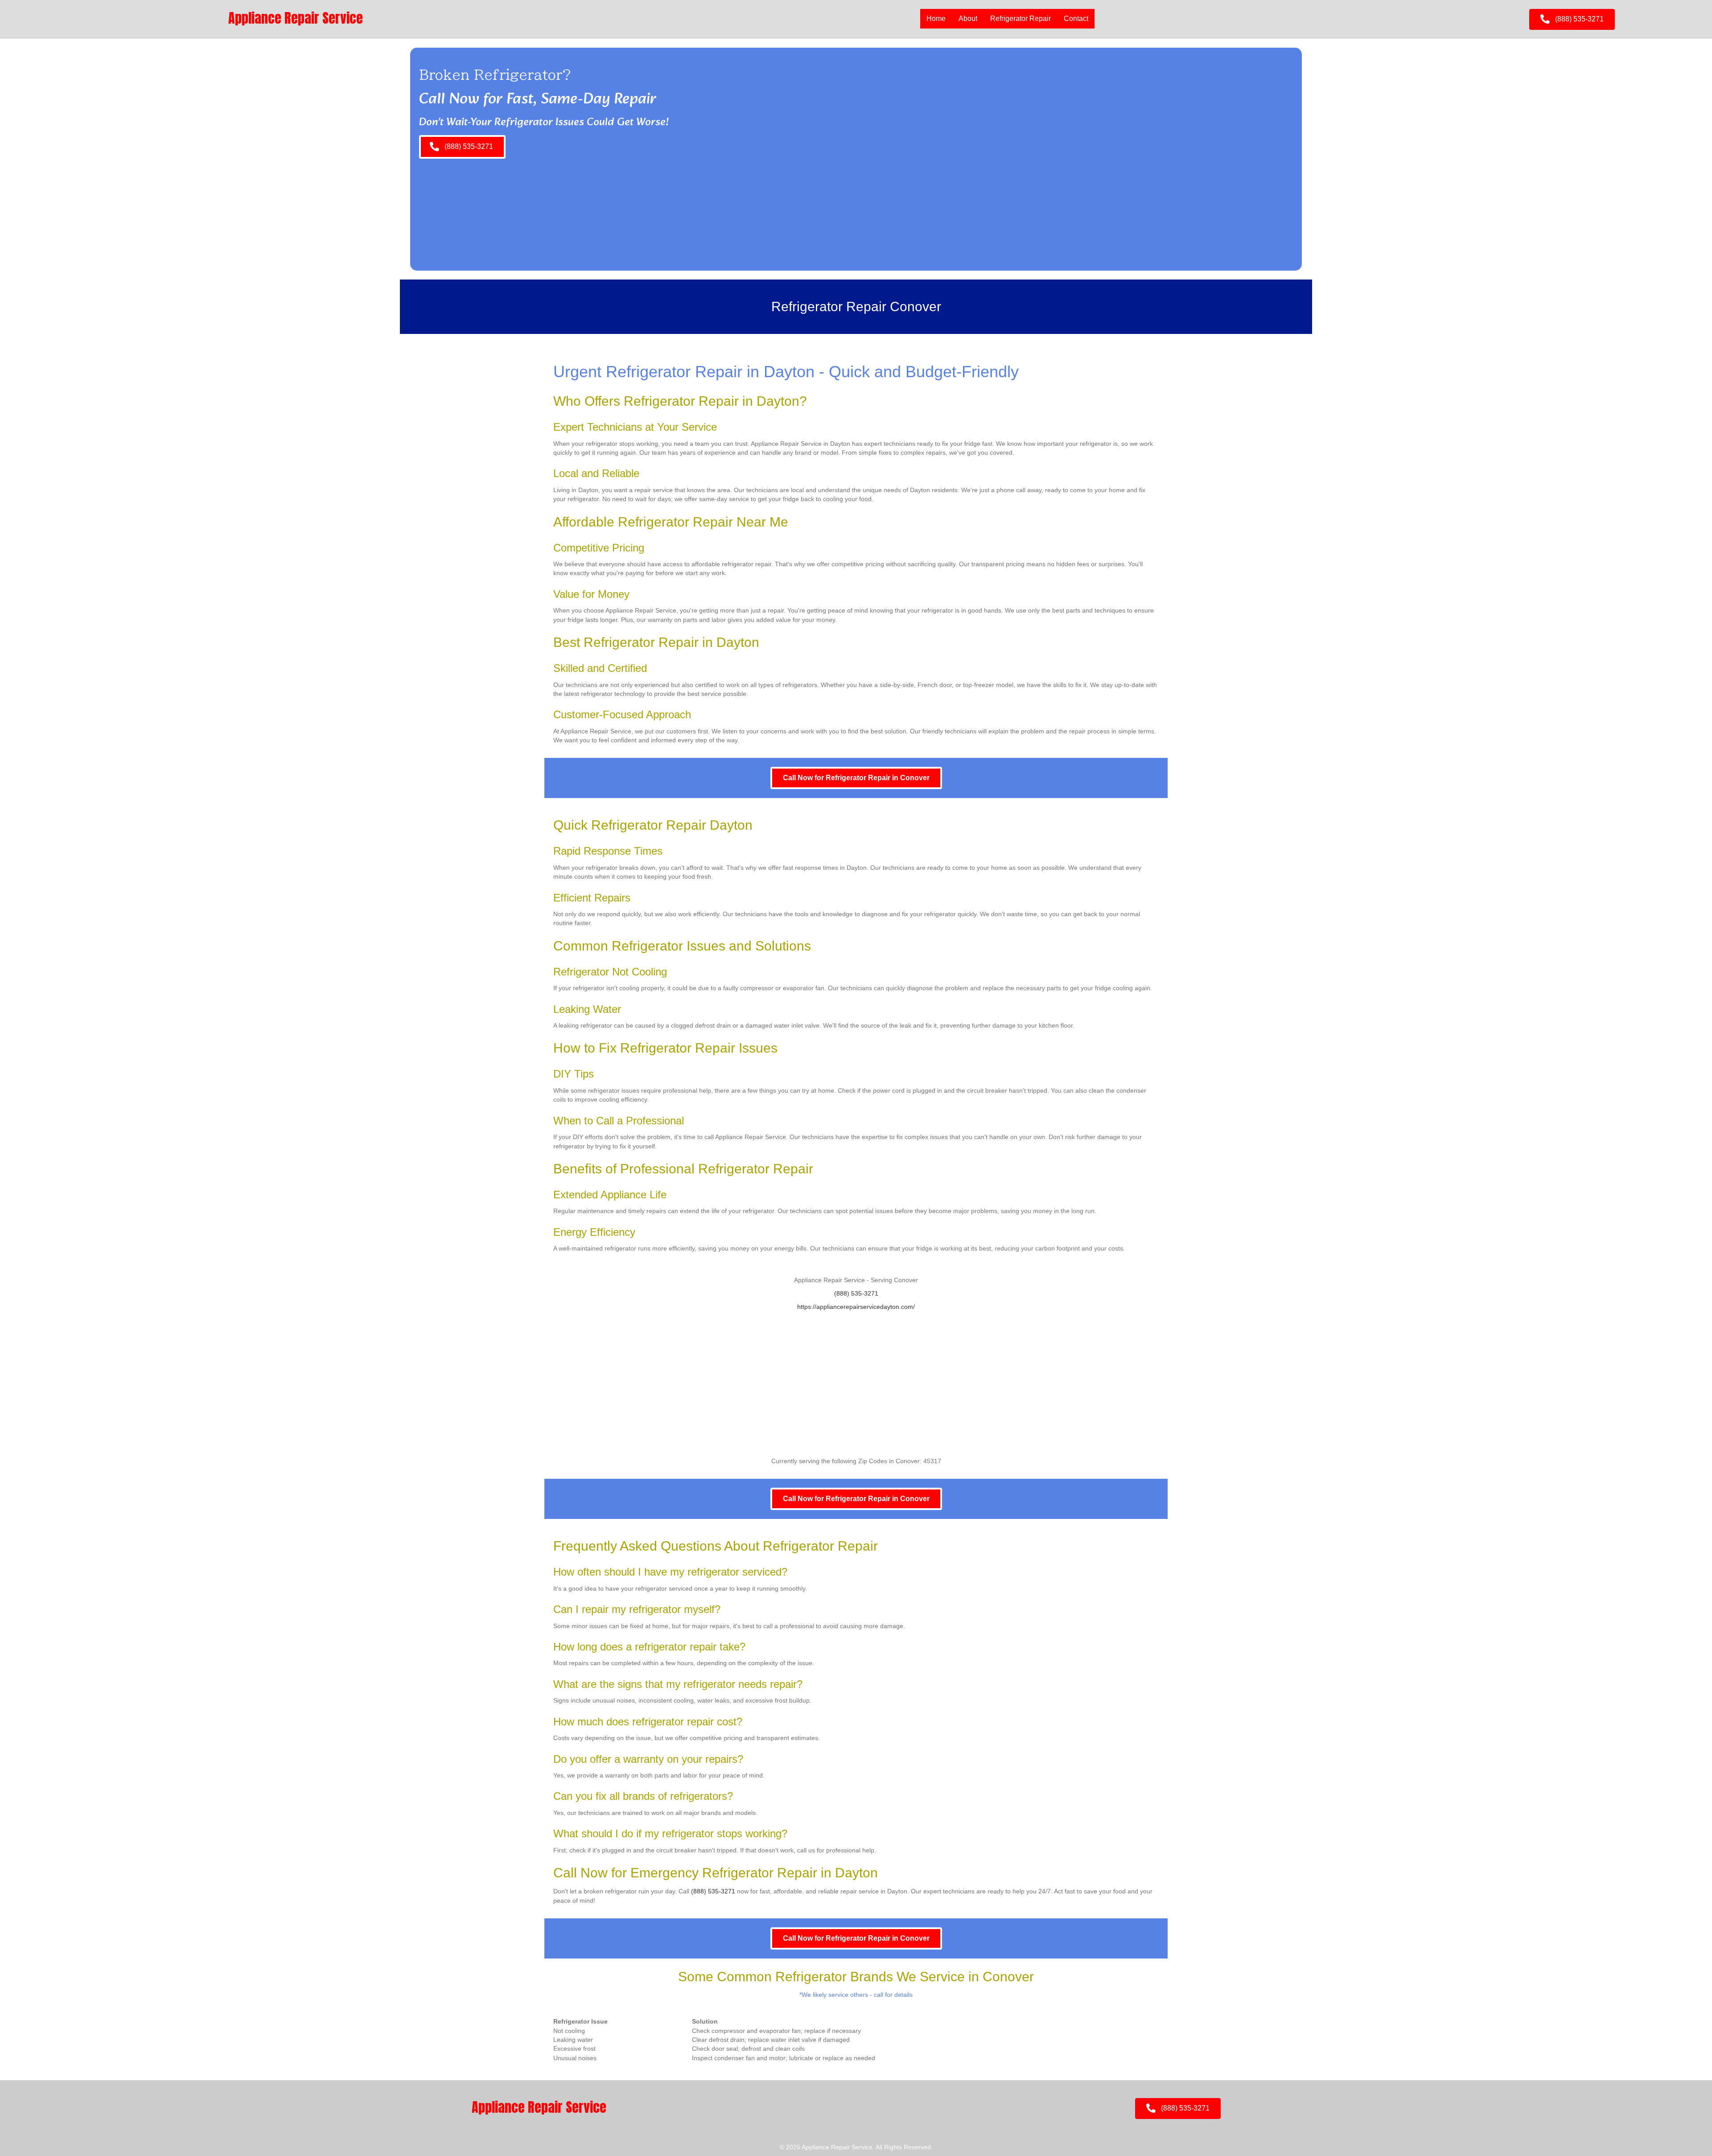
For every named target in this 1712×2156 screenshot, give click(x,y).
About (968, 19)
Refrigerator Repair (1021, 19)
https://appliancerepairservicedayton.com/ (856, 1307)
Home (936, 19)
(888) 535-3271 (856, 1293)
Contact (1076, 19)
